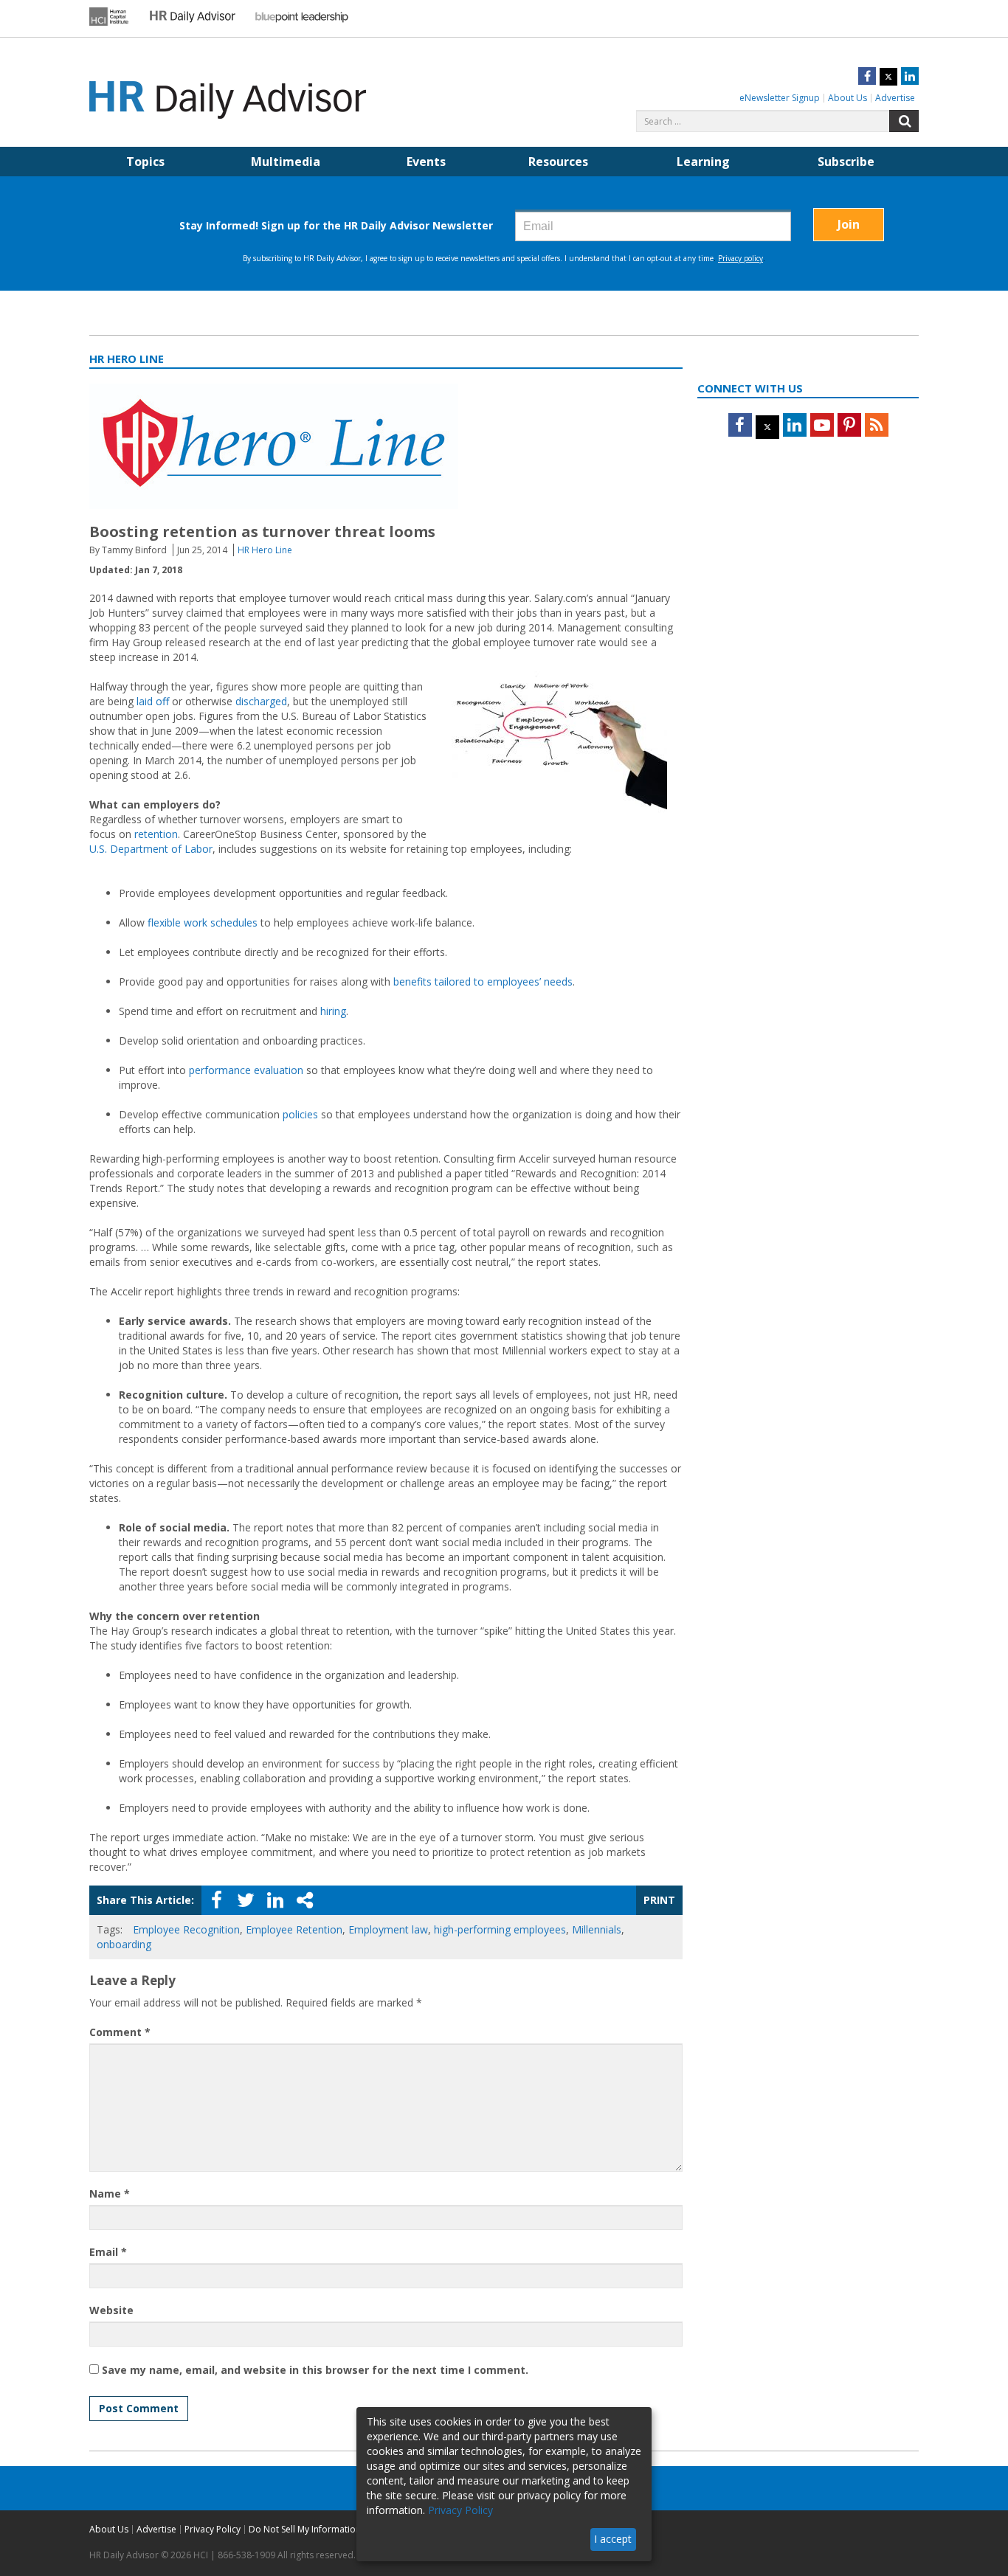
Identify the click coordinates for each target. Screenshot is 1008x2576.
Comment (120, 2032)
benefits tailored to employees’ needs (483, 981)
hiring (333, 1011)
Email (108, 2252)
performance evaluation (246, 1070)
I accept (613, 2539)
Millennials (597, 1929)
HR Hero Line (265, 550)
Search (904, 121)
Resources (558, 162)
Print (659, 1900)
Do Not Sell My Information (305, 2529)
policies (302, 1114)
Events (426, 162)
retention (156, 834)
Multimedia (286, 162)
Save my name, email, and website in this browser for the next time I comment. (315, 2370)
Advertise (895, 98)
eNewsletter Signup (780, 98)
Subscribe (846, 162)
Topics (145, 162)
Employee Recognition (186, 1929)
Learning (703, 162)
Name (110, 2194)
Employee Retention (294, 1929)
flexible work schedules (203, 922)
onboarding (124, 1944)
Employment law (388, 1929)
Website (111, 2310)
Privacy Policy (213, 2529)
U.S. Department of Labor (151, 849)
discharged (261, 701)
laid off (153, 701)
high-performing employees (500, 1929)
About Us (848, 98)
